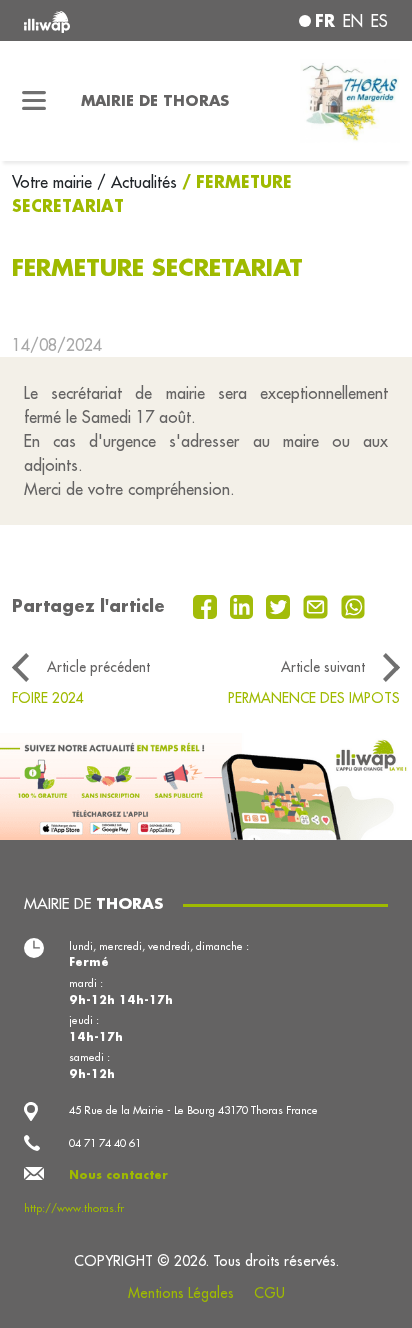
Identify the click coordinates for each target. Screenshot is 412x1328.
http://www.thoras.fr (74, 1208)
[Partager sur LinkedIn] (244, 605)
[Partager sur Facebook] (207, 605)
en (353, 21)
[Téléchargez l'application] (206, 784)
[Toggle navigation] (34, 101)
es (379, 21)
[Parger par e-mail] (318, 605)
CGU (269, 1293)
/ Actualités (137, 182)
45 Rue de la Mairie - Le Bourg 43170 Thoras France (193, 1110)
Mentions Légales (181, 1293)
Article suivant (323, 667)
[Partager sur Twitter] (280, 605)
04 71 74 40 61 (105, 1143)
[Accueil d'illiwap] (93, 20)
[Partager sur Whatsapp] (353, 605)
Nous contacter (118, 1175)
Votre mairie (54, 182)
